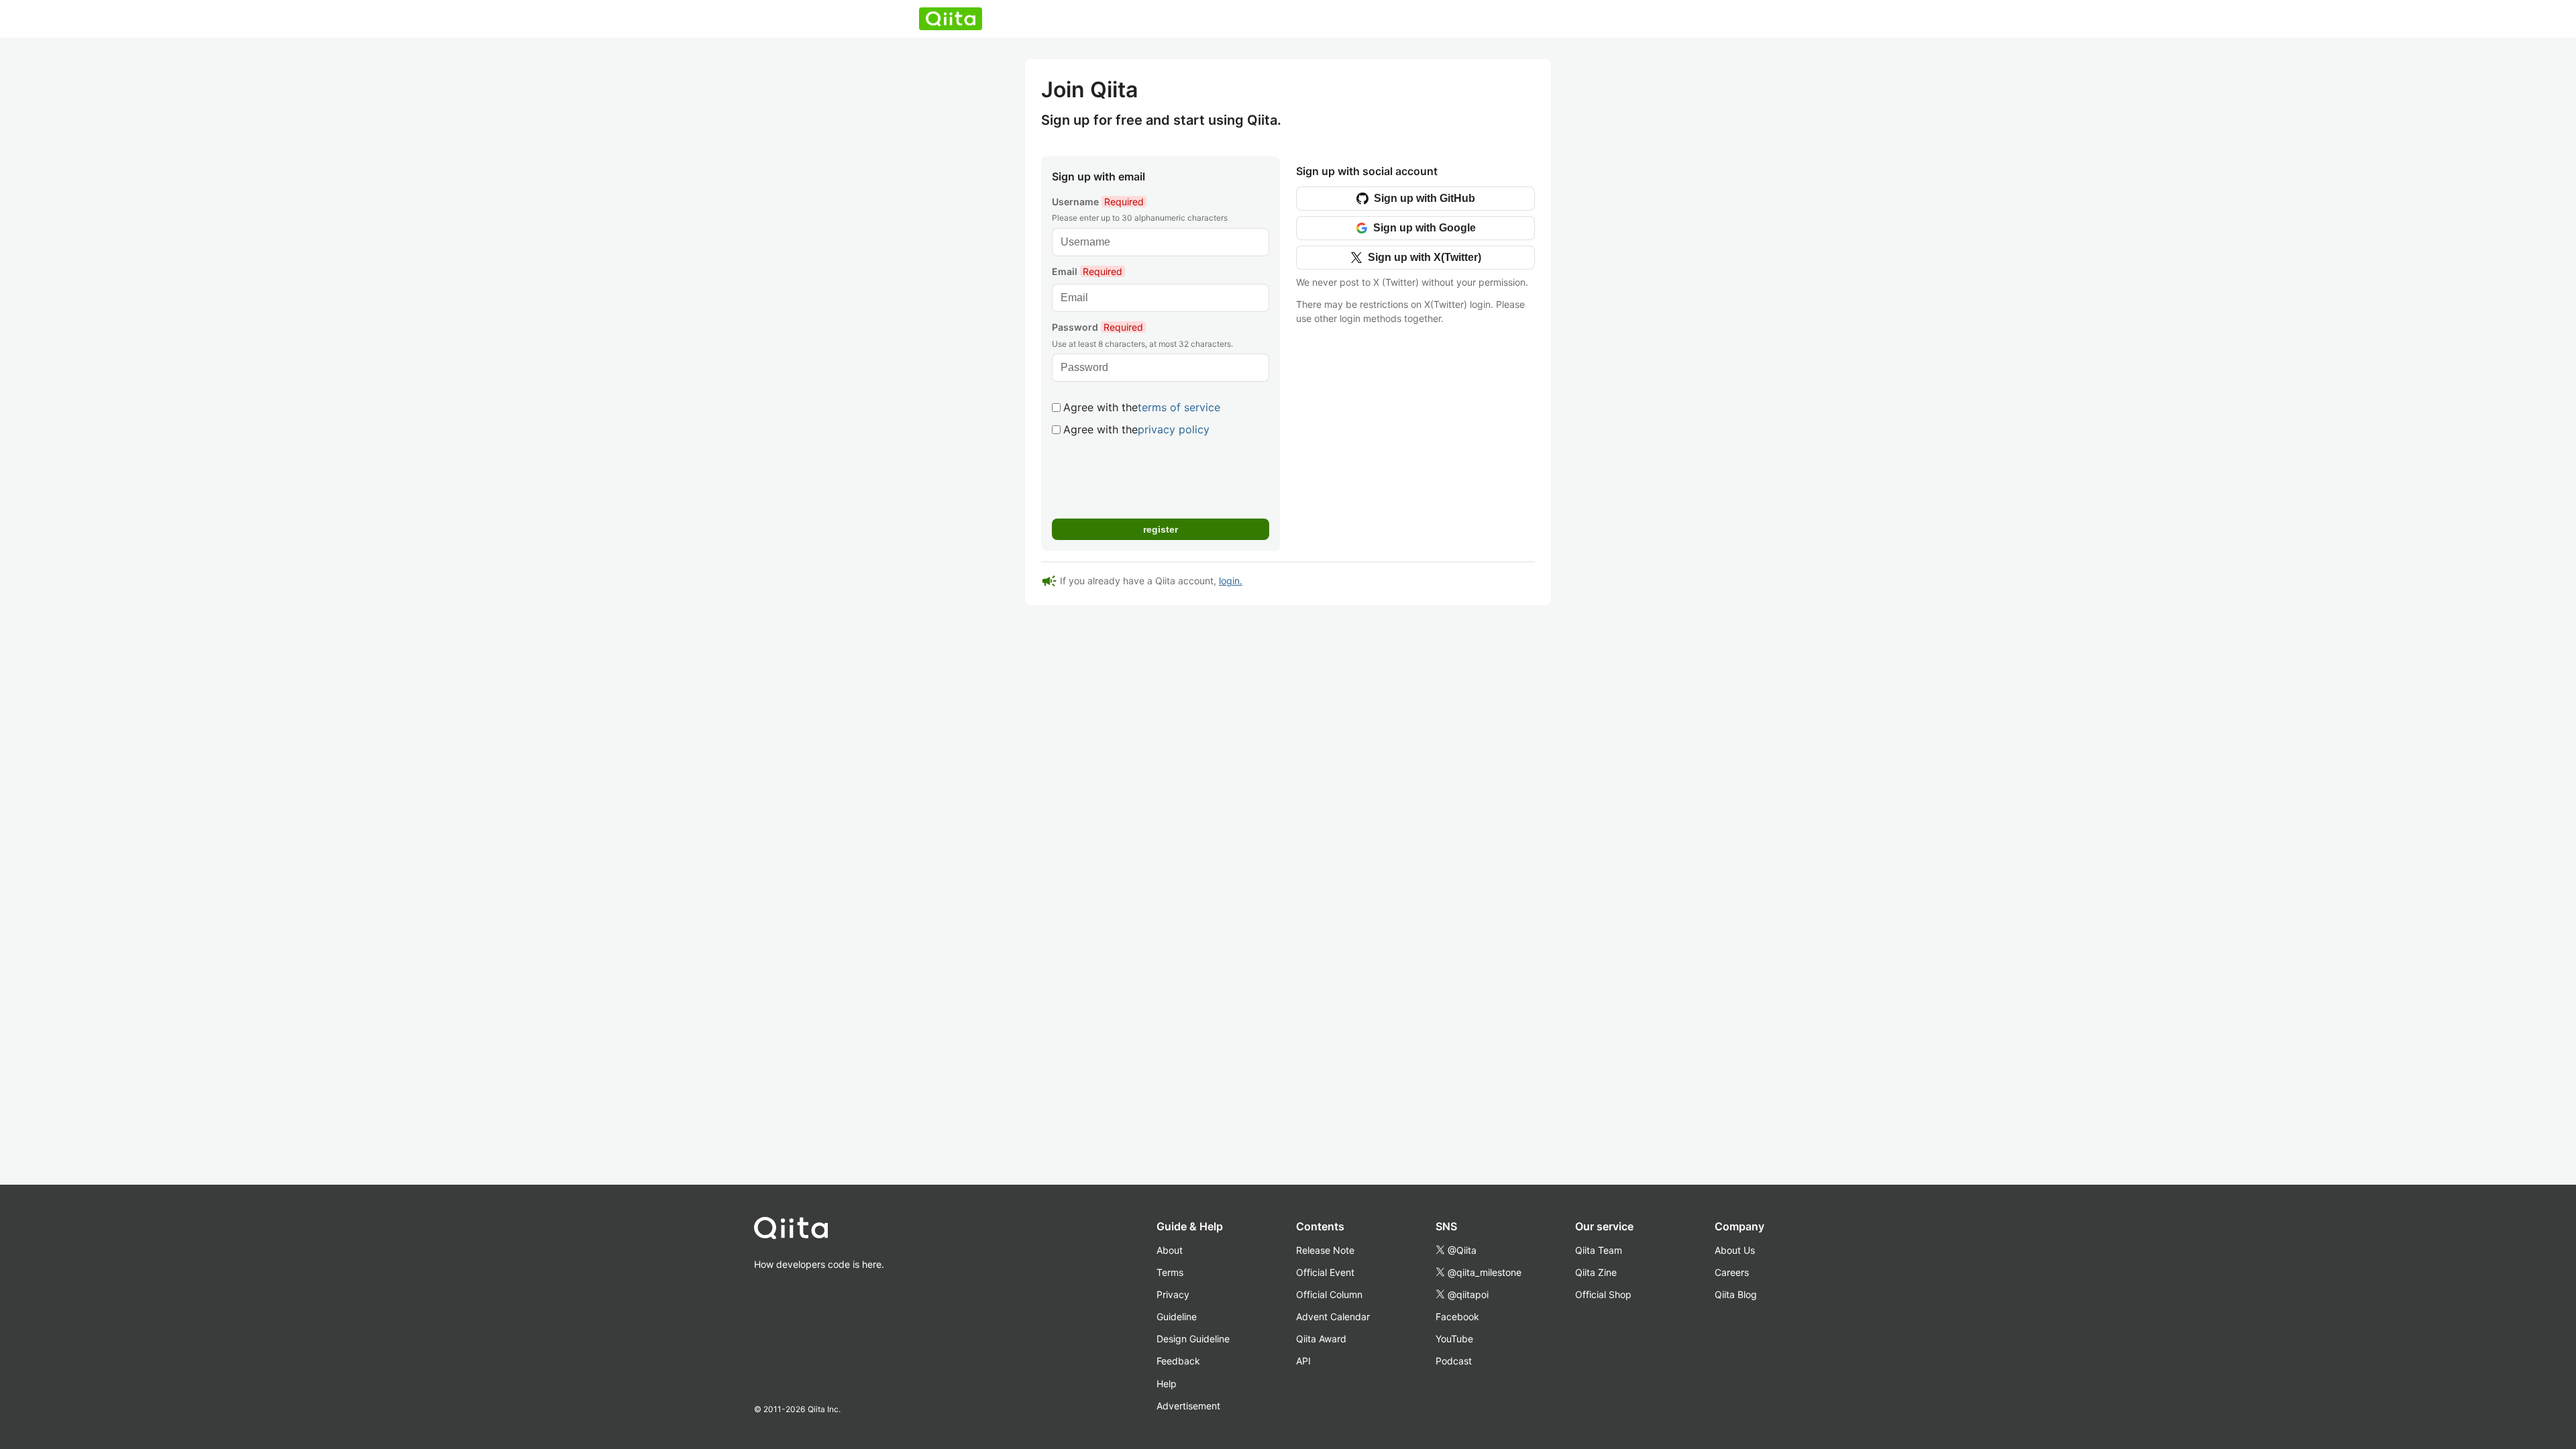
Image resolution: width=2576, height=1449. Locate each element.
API (1303, 1361)
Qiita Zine (1596, 1272)
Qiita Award (1321, 1339)
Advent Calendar (1333, 1317)
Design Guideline (1193, 1339)
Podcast (1454, 1361)
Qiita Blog (1736, 1294)
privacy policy (1174, 429)
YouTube (1454, 1339)
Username (1098, 202)
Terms (1170, 1272)
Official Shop (1603, 1294)
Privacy (1173, 1294)
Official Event (1325, 1272)
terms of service (1179, 407)
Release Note (1325, 1250)
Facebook (1457, 1317)
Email (1087, 271)
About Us (1735, 1250)
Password (1097, 327)
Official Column (1329, 1294)
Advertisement (1188, 1406)
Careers (1732, 1272)
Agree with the (1142, 407)
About (1170, 1250)
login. (1231, 581)
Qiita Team (1599, 1250)
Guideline (1177, 1317)
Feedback (1178, 1361)
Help (1167, 1384)
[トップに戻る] (819, 1231)
